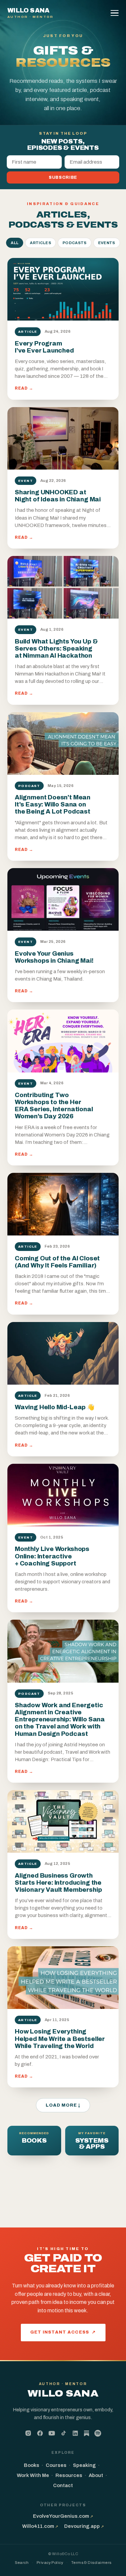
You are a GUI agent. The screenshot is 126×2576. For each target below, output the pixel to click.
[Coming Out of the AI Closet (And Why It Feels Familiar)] (63, 1204)
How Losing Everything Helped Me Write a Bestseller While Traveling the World (60, 2039)
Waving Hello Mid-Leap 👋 (55, 1407)
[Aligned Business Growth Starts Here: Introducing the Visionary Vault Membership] (63, 1821)
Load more (63, 2105)
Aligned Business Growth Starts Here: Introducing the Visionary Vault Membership (58, 1883)
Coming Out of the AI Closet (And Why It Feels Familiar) (57, 1262)
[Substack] (87, 2434)
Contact (63, 2485)
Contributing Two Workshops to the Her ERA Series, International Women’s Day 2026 (54, 1106)
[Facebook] (40, 2433)
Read (24, 388)
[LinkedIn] (75, 2433)
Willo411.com (40, 2526)
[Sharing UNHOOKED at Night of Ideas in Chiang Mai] (63, 438)
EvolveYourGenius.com (63, 2516)
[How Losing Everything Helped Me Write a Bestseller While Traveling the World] (63, 1978)
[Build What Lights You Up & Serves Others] (63, 587)
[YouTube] (52, 2433)
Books (32, 2465)
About (96, 2475)
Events (107, 243)
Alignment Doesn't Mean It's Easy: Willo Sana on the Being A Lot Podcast (53, 804)
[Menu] (116, 13)
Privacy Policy (50, 2563)
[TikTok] (64, 2433)
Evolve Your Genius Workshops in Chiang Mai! (54, 957)
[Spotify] (98, 2433)
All (15, 243)
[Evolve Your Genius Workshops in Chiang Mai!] (63, 899)
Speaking (84, 2465)
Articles (40, 243)
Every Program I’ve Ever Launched (44, 347)
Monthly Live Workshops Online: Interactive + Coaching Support (52, 1556)
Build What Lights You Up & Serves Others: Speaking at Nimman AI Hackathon (56, 649)
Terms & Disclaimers (91, 2563)
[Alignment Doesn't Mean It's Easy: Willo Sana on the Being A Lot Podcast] (63, 744)
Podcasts (75, 243)
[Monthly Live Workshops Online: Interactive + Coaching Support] (63, 1495)
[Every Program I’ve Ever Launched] (63, 289)
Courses (56, 2465)
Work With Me (33, 2475)
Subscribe (63, 177)
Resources (69, 2475)
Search (22, 2563)
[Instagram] (28, 2433)
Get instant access (63, 2332)
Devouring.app (84, 2526)
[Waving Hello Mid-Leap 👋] (63, 1353)
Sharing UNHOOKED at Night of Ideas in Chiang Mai (58, 496)
